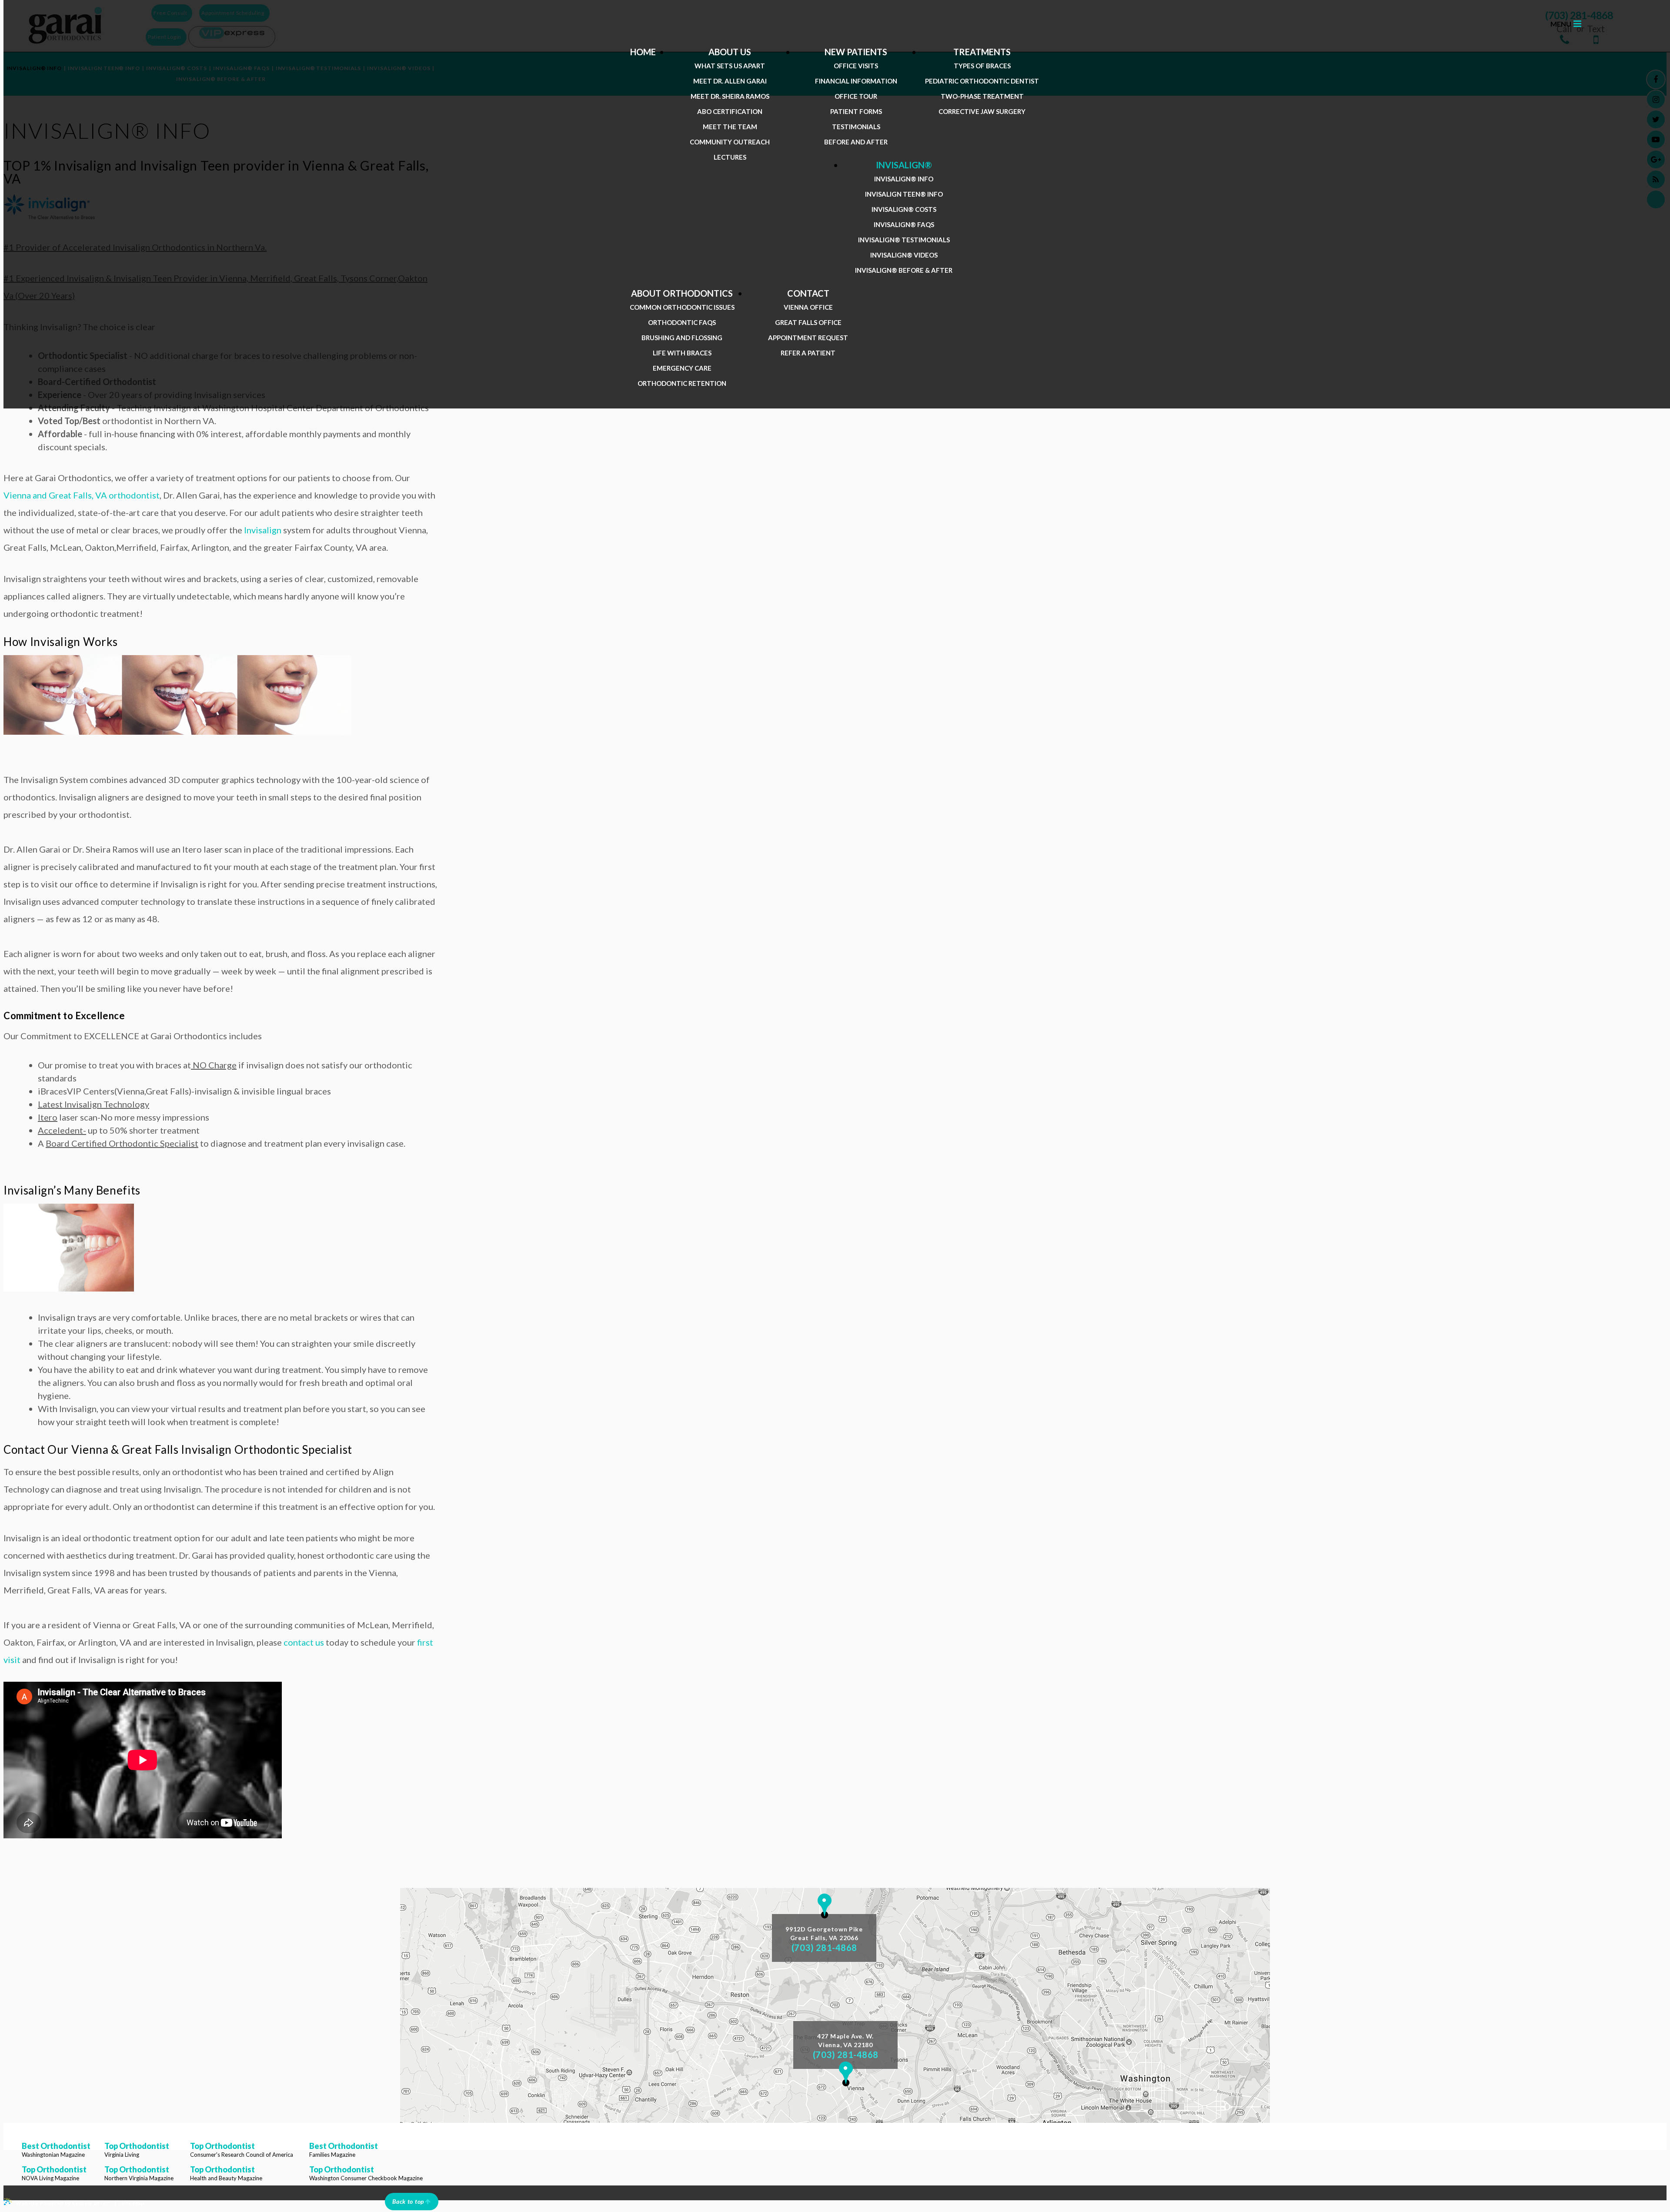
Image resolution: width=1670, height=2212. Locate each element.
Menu (1561, 24)
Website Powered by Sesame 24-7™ (63, 2203)
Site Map (132, 2203)
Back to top (408, 2201)
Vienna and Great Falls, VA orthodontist (82, 495)
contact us (304, 1642)
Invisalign (263, 530)
